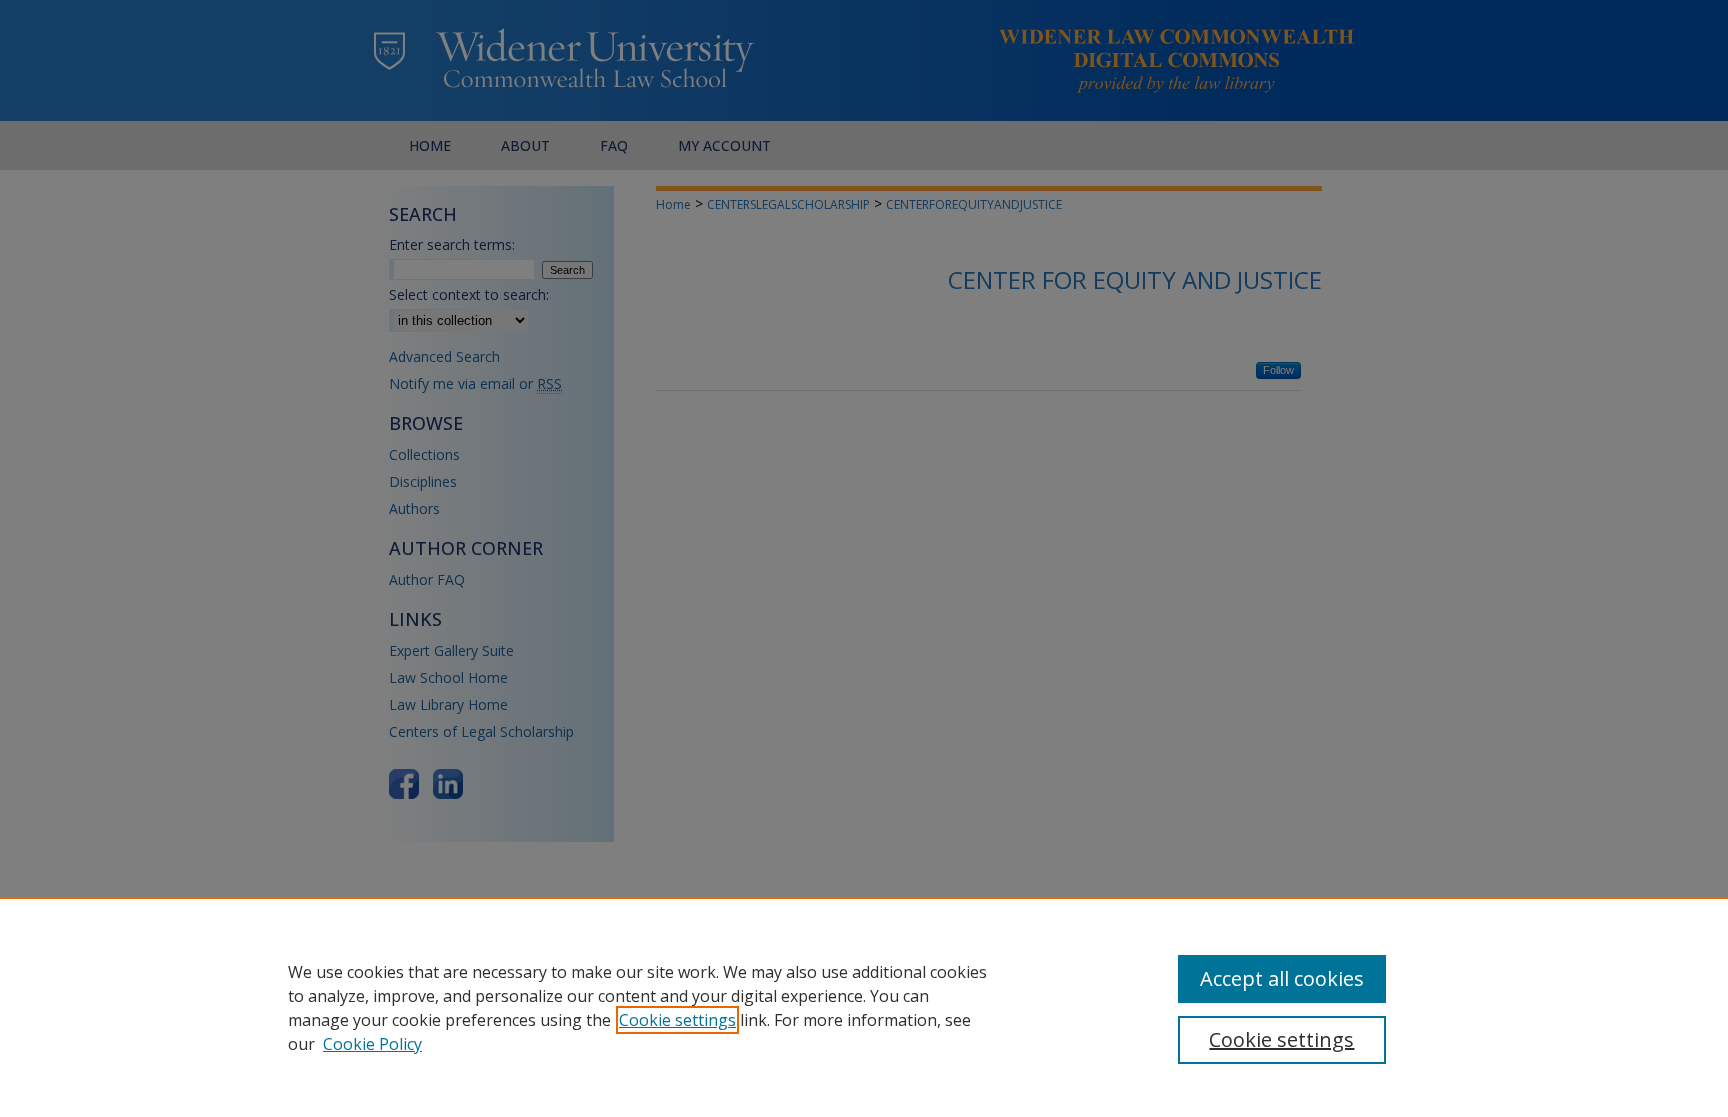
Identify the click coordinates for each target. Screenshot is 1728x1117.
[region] (864, 1007)
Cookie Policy (372, 1044)
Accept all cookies (1282, 978)
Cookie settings (677, 1020)
